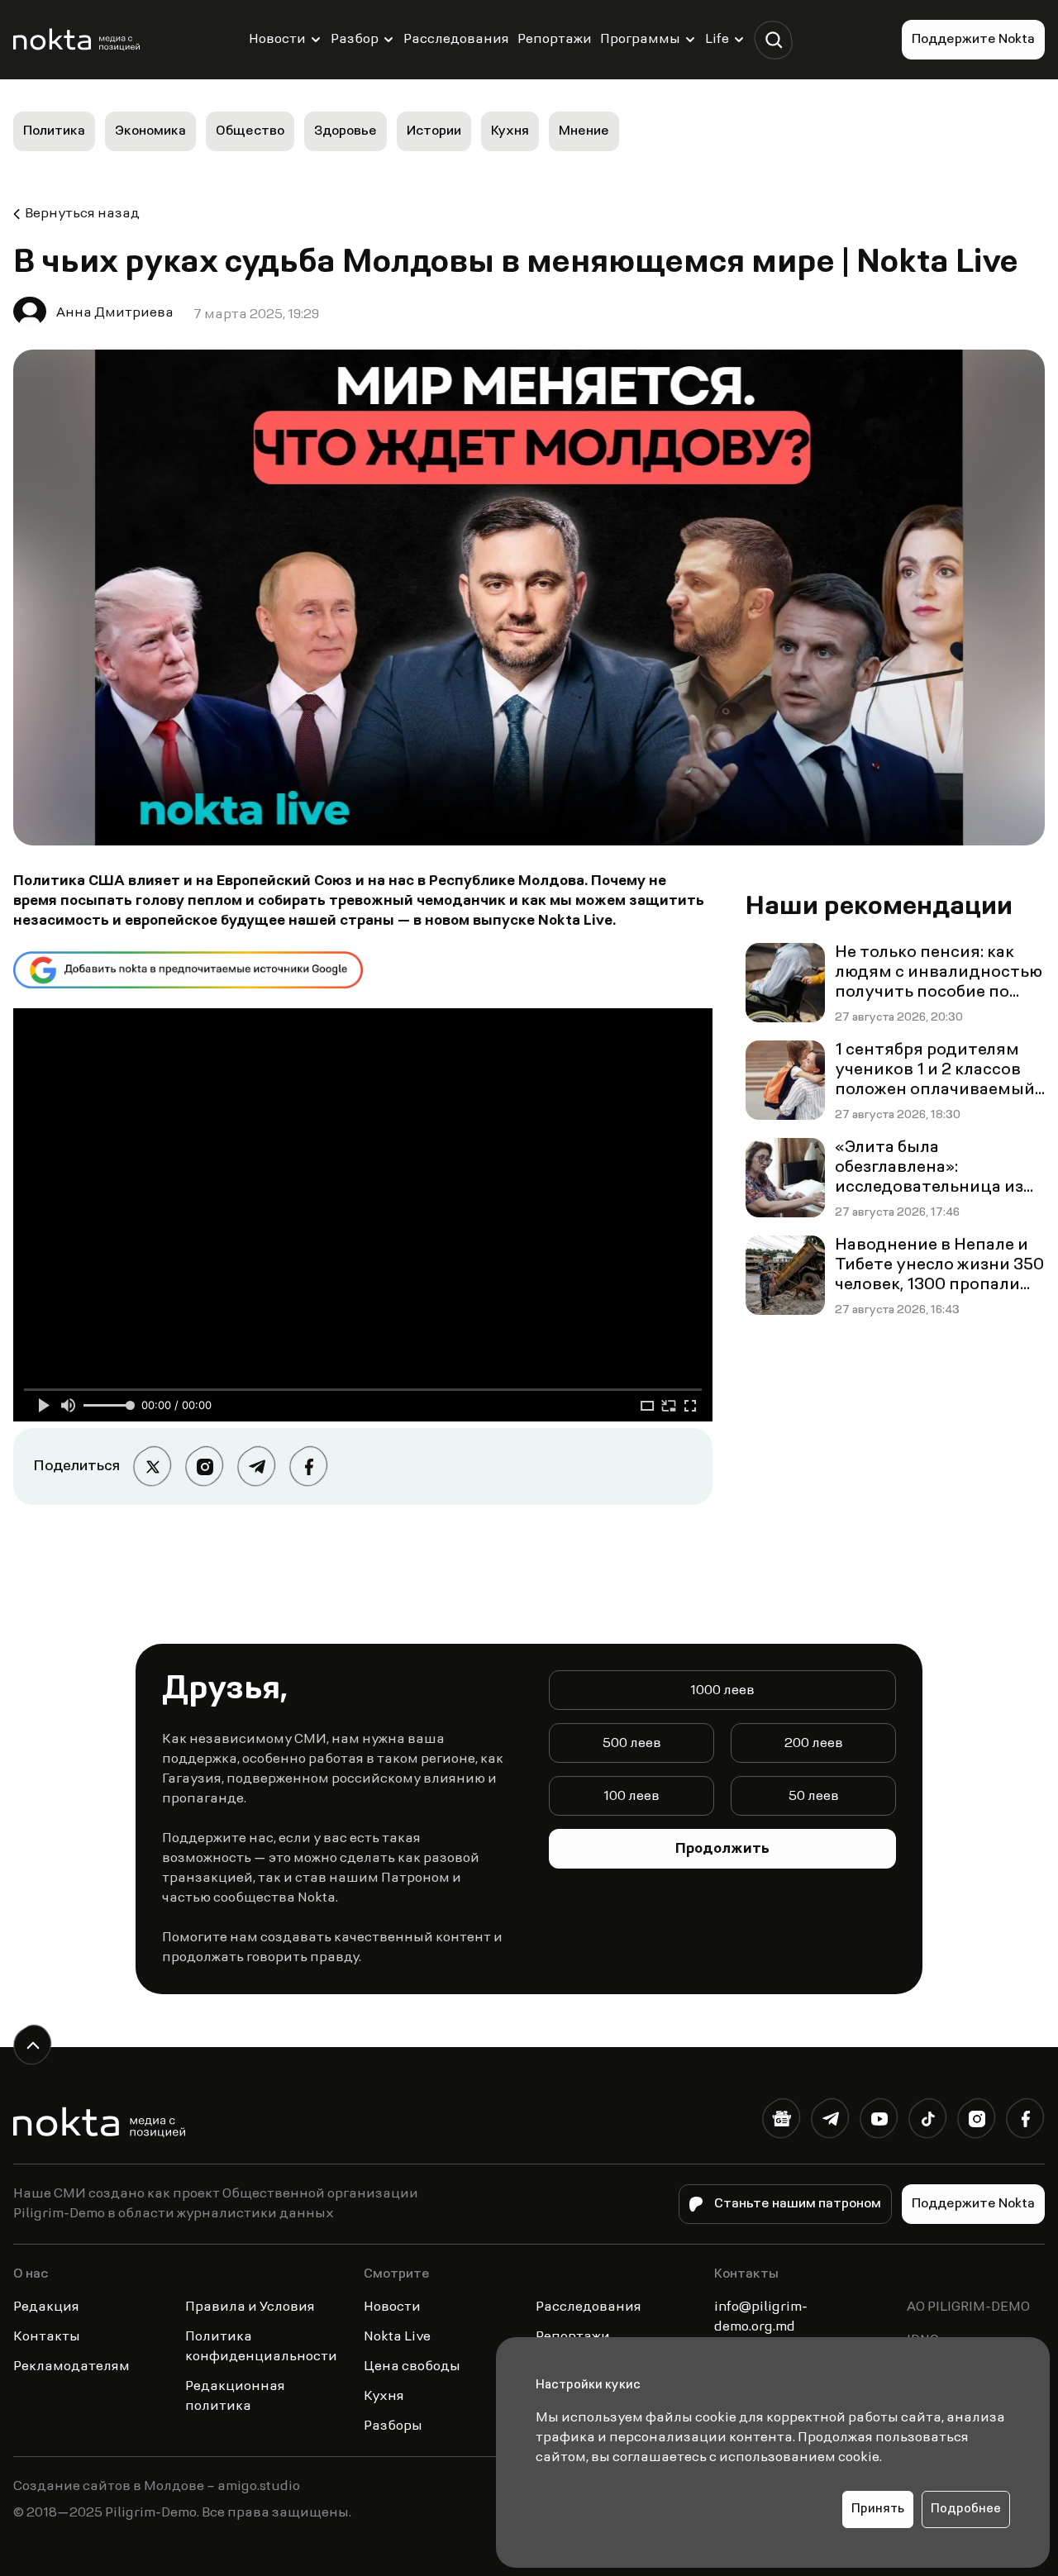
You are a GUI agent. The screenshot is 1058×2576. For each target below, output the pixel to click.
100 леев (631, 1797)
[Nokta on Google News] (782, 2122)
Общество (250, 131)
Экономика (150, 131)
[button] (773, 40)
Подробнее (966, 2509)
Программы (640, 40)
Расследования (456, 40)
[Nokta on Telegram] (830, 2122)
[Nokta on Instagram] (977, 2122)
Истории (434, 131)
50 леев (814, 1797)
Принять (878, 2509)
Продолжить (722, 1850)
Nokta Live (397, 2337)
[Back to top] (33, 2045)
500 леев (632, 1744)
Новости (277, 40)
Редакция (46, 2307)
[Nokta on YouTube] (879, 2122)
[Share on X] (153, 1467)
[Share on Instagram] (205, 1467)
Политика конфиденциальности (261, 2347)
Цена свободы (412, 2367)
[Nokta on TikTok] (928, 2122)
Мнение (584, 131)
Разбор (355, 40)
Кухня (510, 131)
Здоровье (346, 131)
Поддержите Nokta (973, 40)
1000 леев (722, 1691)
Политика (54, 131)
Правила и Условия (250, 2307)
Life (717, 40)
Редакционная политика (235, 2397)
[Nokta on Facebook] (1025, 2122)
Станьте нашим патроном (798, 2204)
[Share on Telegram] (257, 1467)
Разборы (393, 2426)
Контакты (47, 2337)
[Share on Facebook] (309, 1467)
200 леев (814, 1744)
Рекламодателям (71, 2367)
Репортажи (555, 40)
